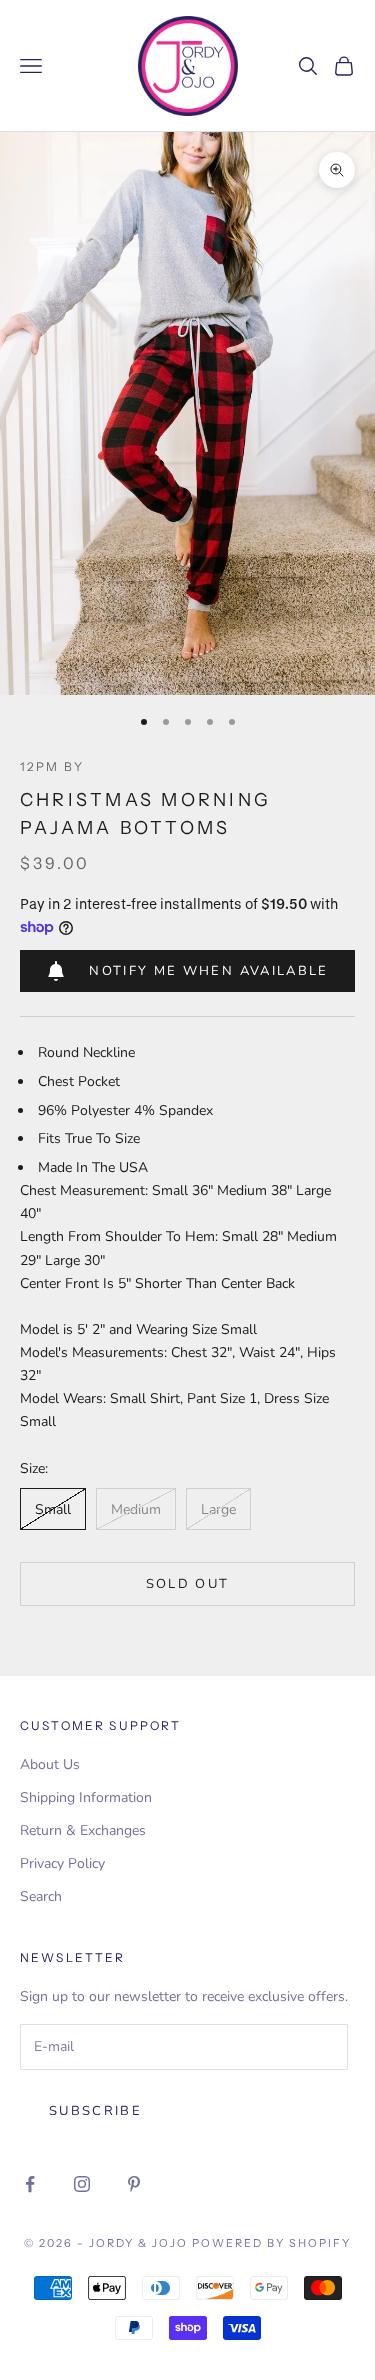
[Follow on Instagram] (82, 2184)
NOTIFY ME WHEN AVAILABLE (208, 971)
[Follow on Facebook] (30, 2184)
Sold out (188, 1584)
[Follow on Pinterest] (134, 2184)
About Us (50, 1764)
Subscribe (95, 2111)
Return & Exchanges (83, 1830)
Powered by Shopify (271, 2243)
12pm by (52, 766)
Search (41, 1896)
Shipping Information (86, 1797)
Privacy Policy (62, 1863)
